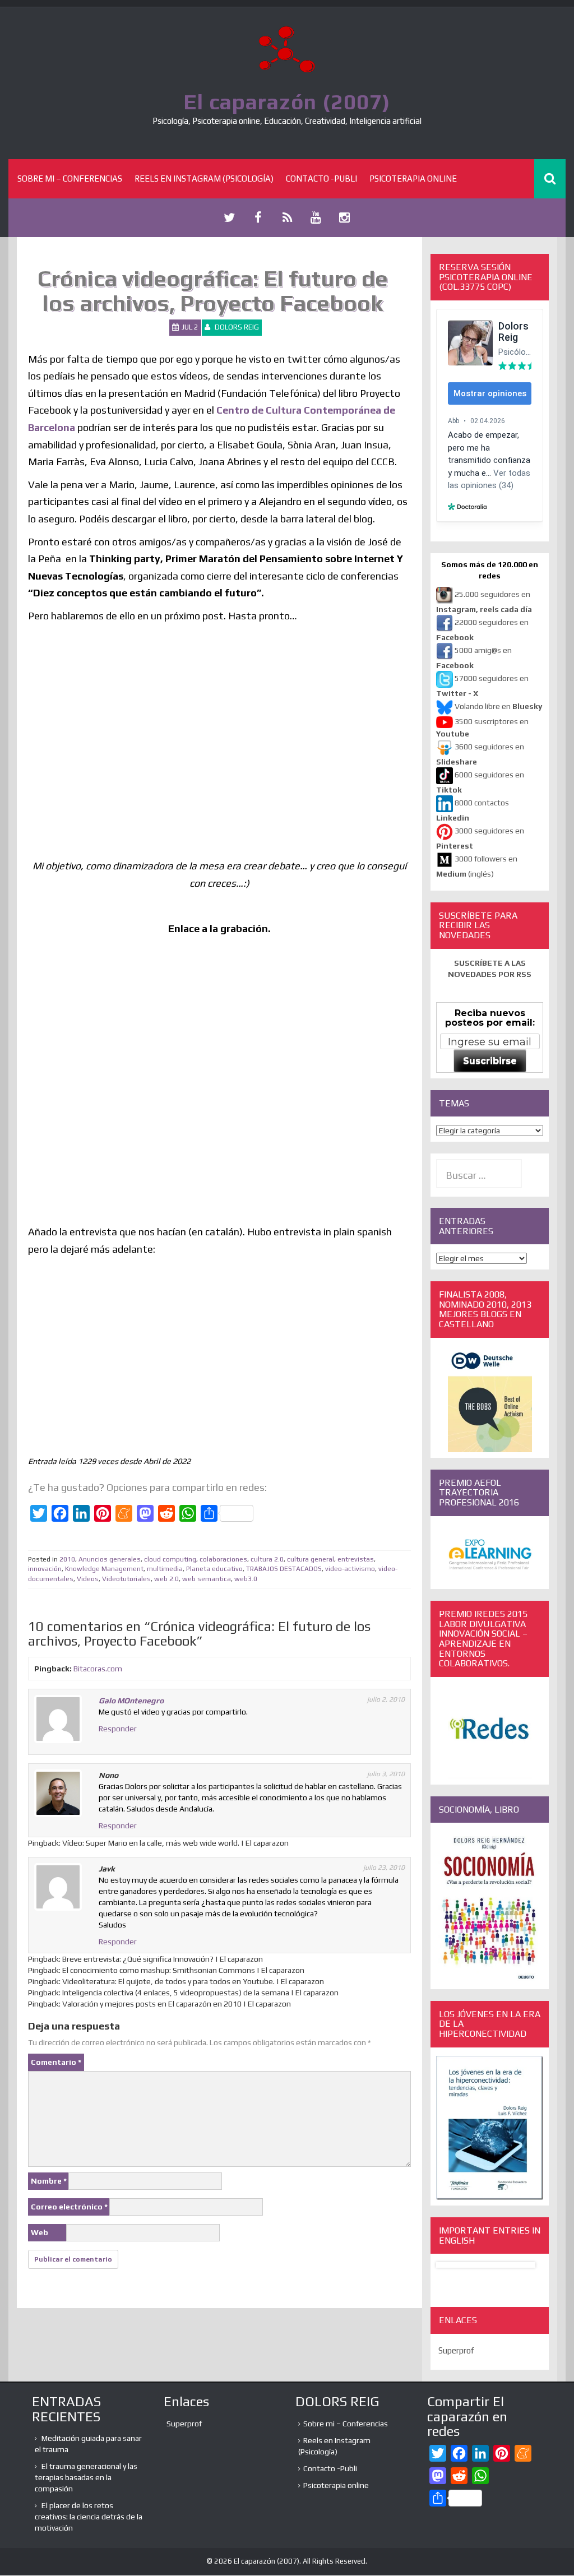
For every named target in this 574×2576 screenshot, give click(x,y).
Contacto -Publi (321, 179)
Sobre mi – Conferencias (70, 179)
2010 (67, 1559)
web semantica (207, 1579)
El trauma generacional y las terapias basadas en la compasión (86, 2477)
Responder (118, 1729)
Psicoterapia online (413, 179)
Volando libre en (498, 706)
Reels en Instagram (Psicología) (204, 179)
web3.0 (246, 1579)
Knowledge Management (104, 1569)
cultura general (311, 1559)
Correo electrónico (69, 2207)
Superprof (456, 2350)
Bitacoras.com (98, 1669)
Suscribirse (490, 1061)
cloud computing (170, 1559)
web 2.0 (166, 1579)
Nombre (49, 2181)
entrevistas (356, 1559)
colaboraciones (223, 1559)
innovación (45, 1569)
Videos (88, 1579)
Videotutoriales (126, 1579)
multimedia (165, 1569)
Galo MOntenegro (131, 1701)
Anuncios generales (110, 1559)
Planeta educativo (214, 1569)
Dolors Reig (237, 327)
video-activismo (350, 1569)
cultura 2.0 (267, 1559)
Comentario (56, 2062)
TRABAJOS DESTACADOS (284, 1569)
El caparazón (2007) (287, 101)
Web (40, 2232)
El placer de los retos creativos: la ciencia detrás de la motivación (89, 2517)
